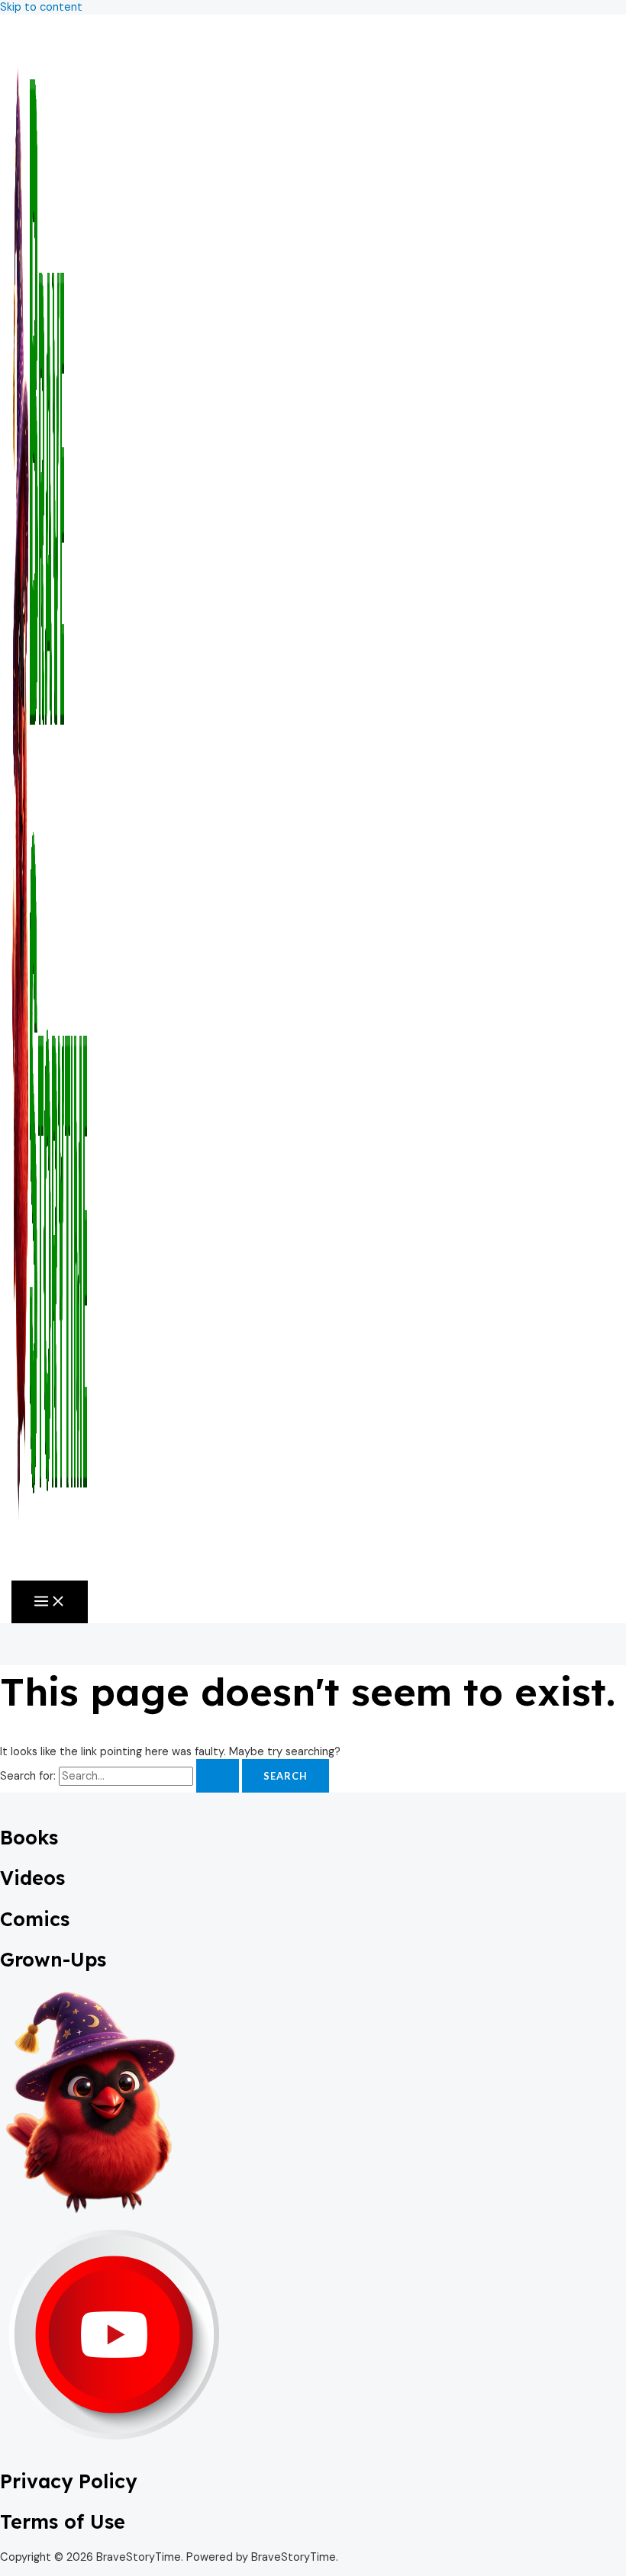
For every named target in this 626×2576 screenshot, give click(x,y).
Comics (35, 1919)
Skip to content (41, 7)
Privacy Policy (68, 2481)
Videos (32, 1878)
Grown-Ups (53, 1959)
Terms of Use (63, 2521)
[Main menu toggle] (50, 1602)
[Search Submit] (218, 1776)
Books (29, 1837)
